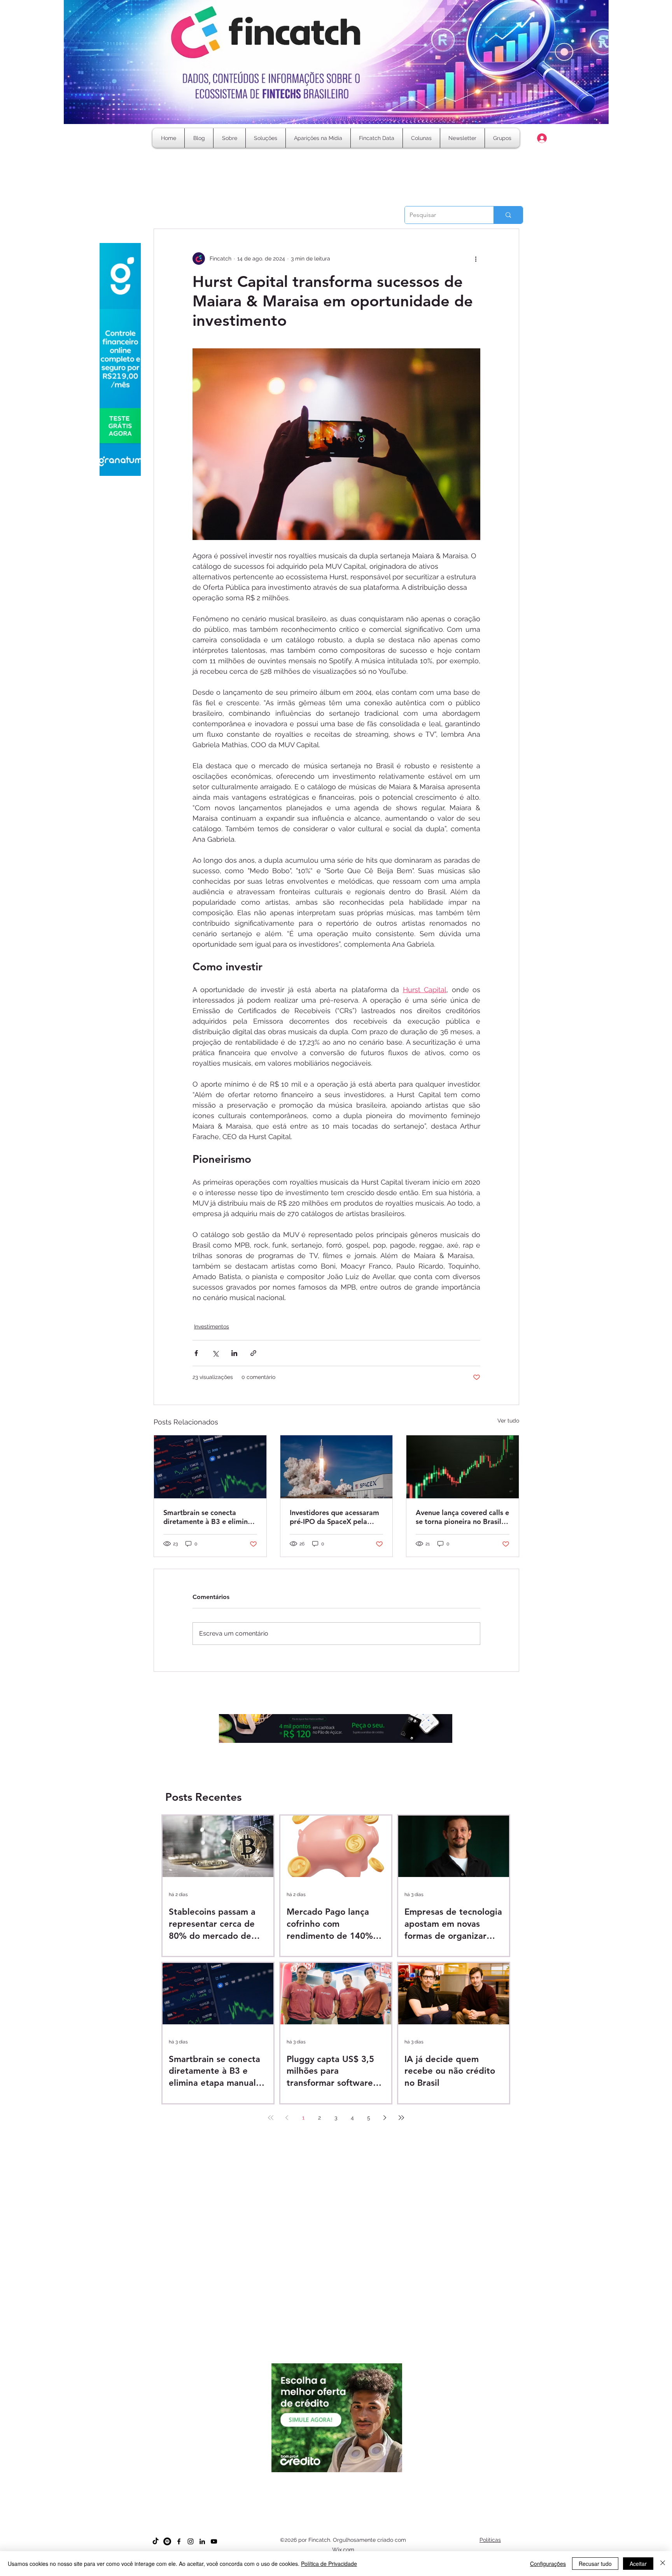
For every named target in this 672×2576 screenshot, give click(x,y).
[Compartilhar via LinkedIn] (234, 1353)
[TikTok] (156, 2541)
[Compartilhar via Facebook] (196, 1353)
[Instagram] (191, 2541)
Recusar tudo (595, 2564)
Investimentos (212, 1326)
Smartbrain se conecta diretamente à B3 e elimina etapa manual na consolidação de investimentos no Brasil (207, 1517)
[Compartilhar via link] (253, 1353)
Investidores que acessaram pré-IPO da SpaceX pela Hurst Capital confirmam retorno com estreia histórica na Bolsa (334, 1517)
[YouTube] (214, 2541)
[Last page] (401, 2118)
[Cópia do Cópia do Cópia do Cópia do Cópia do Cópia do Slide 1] (357, 2488)
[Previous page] (287, 2118)
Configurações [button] (548, 2564)
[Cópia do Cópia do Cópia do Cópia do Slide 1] (343, 2488)
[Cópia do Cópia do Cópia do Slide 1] (336, 2488)
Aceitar (638, 2564)
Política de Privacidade (329, 2564)
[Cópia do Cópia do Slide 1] (329, 2488)
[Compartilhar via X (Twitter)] (215, 1353)
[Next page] (385, 2118)
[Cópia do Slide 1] (315, 2488)
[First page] (271, 2118)
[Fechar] (663, 2564)
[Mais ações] (476, 259)
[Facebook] (179, 2541)
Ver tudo (508, 1421)
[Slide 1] (308, 2488)
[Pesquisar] (508, 215)
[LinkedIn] (202, 2541)
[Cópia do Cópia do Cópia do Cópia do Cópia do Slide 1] (350, 2488)
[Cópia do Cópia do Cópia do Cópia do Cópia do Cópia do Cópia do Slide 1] (364, 2488)
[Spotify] (167, 2541)
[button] (421, 138)
